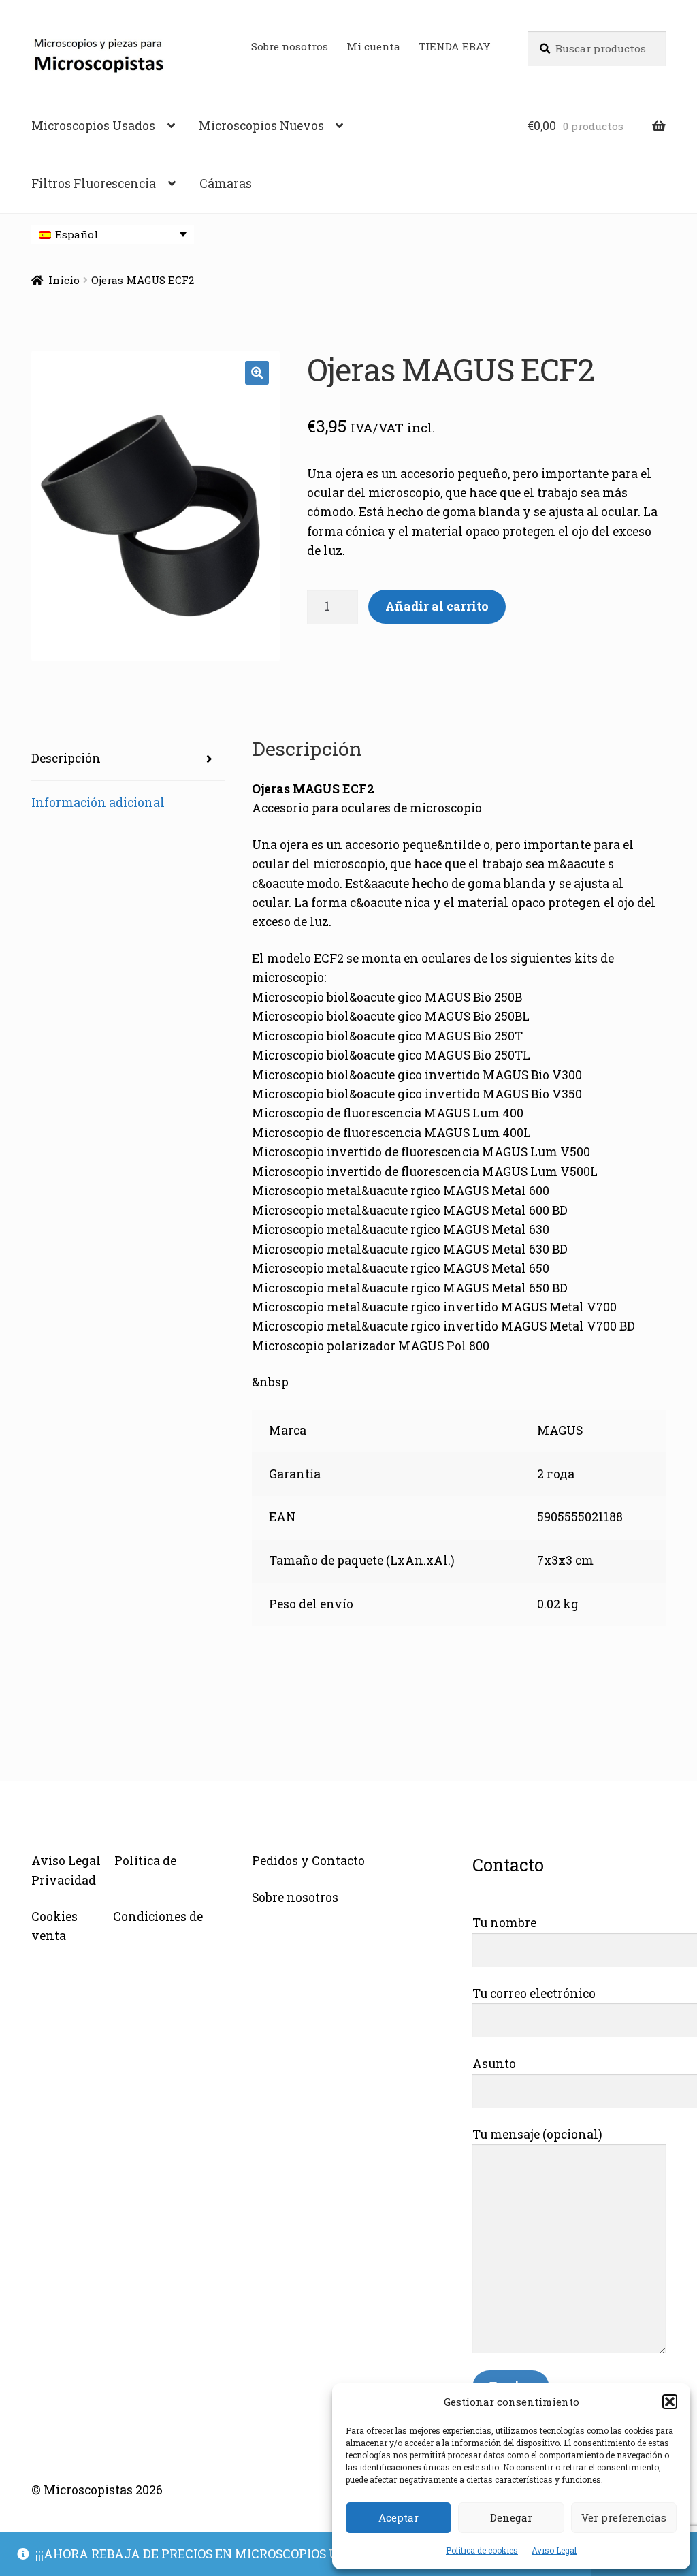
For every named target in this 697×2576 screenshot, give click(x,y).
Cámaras (226, 184)
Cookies (54, 1917)
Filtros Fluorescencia (94, 184)
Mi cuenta (373, 46)
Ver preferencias (624, 2517)
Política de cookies (482, 2550)
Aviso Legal (554, 2550)
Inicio (64, 280)
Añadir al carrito (437, 606)
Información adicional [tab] (98, 802)
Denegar (511, 2517)
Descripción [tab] (66, 758)
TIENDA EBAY (455, 46)
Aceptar (399, 2517)
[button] (670, 2402)
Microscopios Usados (93, 126)
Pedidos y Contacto (308, 1861)
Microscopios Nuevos (261, 126)
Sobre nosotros (290, 46)
